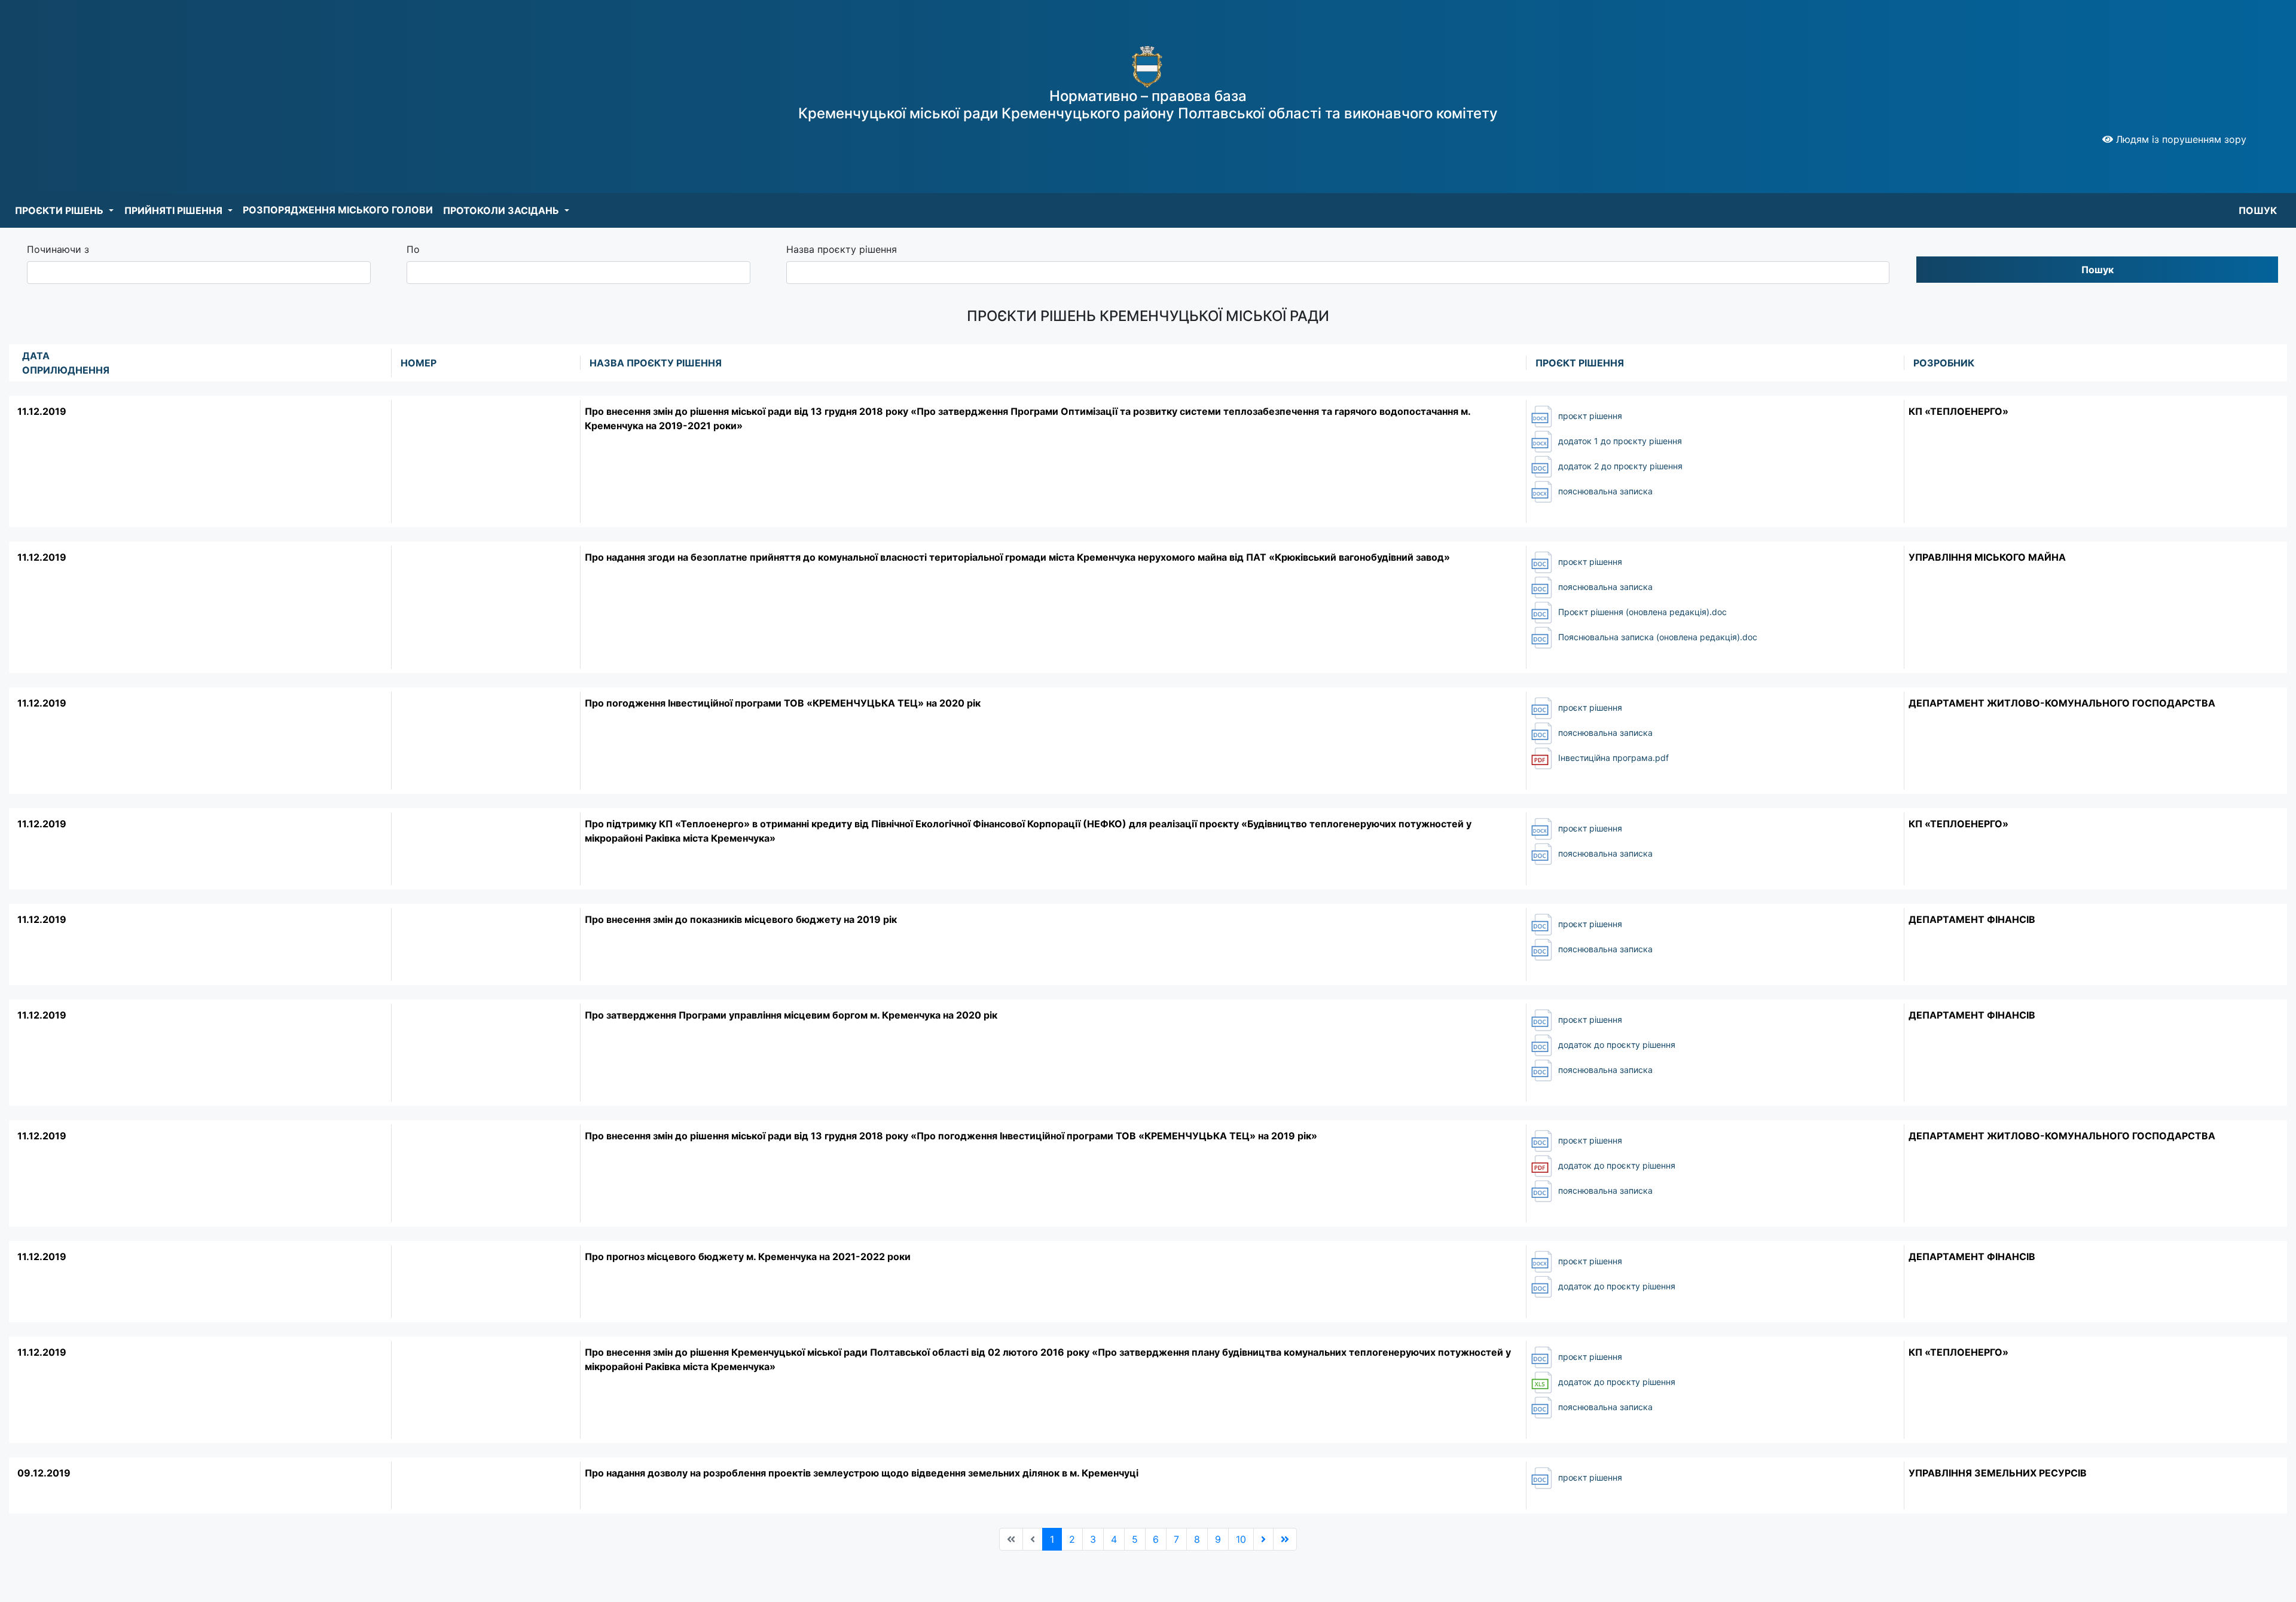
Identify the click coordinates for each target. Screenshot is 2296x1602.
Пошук (2097, 270)
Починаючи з (58, 249)
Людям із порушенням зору (2180, 139)
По (413, 249)
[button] (64, 210)
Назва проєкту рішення (842, 249)
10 (1241, 1539)
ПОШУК (2258, 210)
